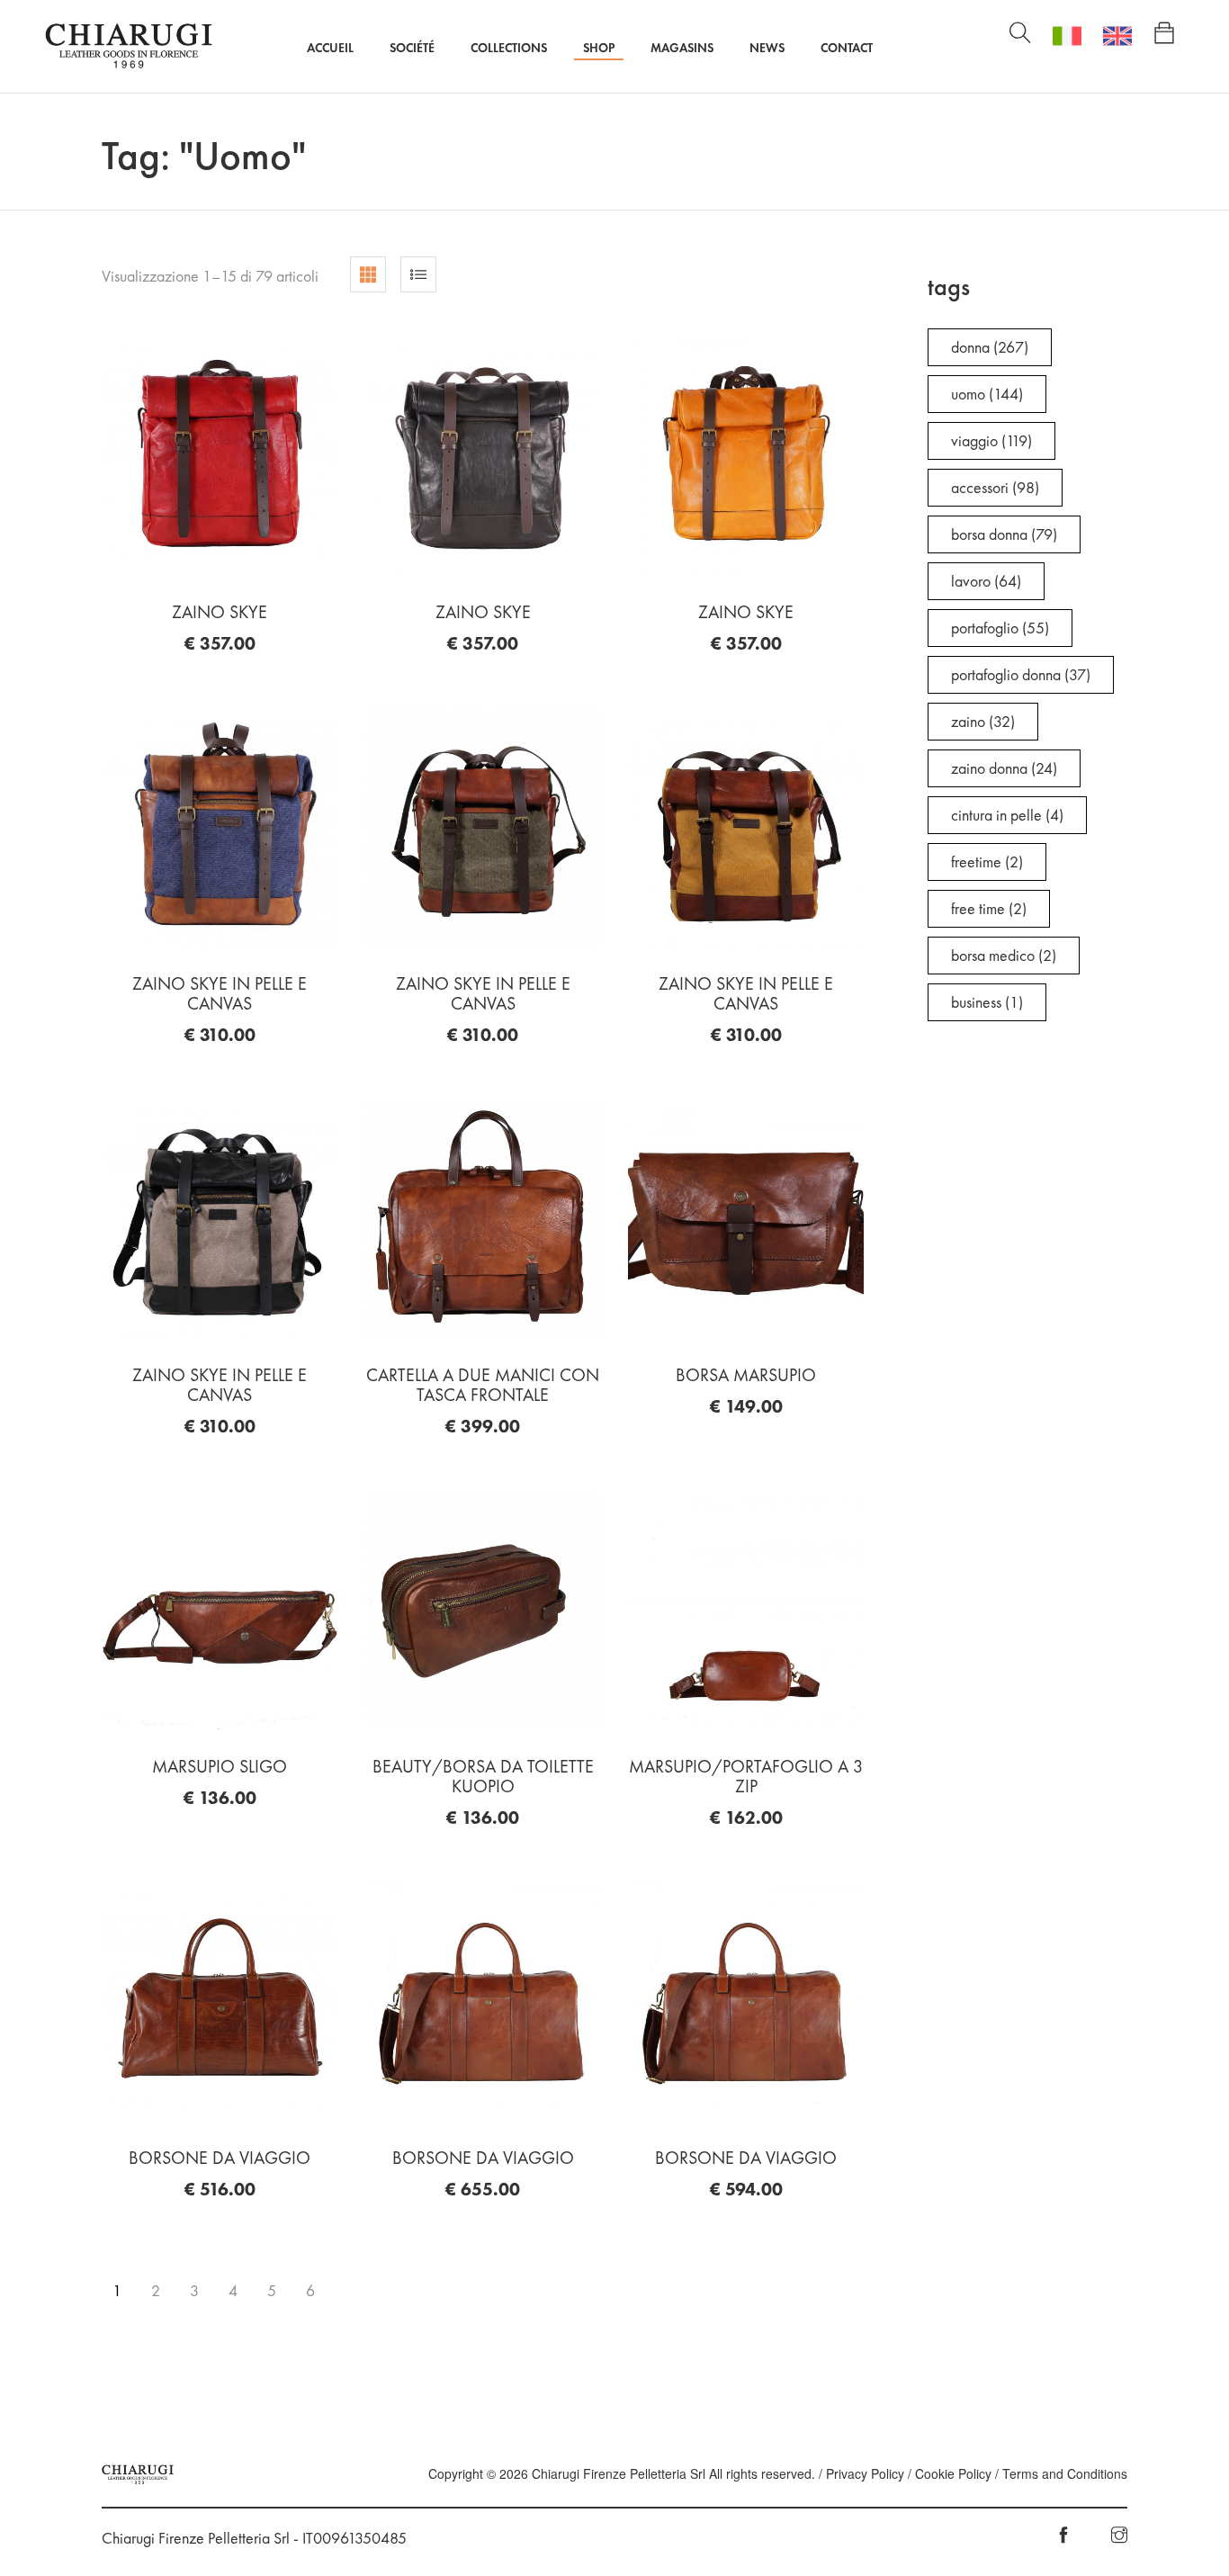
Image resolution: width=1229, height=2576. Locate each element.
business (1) (987, 1002)
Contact (847, 48)
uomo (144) (987, 394)
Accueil (330, 48)
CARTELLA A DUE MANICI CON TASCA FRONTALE (483, 1385)
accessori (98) (995, 487)
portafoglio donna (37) (1021, 674)
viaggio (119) (991, 440)
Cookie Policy (953, 2473)
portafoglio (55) (1000, 628)
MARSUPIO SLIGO (220, 1766)
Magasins (682, 48)
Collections (509, 48)
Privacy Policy (865, 2473)
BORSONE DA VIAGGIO (220, 2158)
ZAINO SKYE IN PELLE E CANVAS (220, 993)
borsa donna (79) (1004, 534)
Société (412, 48)
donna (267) (990, 347)
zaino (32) (983, 721)
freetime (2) (987, 862)
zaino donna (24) (1004, 768)
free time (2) (989, 908)
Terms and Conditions (1065, 2473)
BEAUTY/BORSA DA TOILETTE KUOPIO (483, 1776)
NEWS (767, 48)
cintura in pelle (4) (1007, 815)
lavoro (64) (986, 581)
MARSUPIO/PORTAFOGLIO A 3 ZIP (746, 1776)
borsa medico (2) (1004, 955)
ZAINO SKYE (220, 612)
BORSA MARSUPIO (746, 1375)
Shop (599, 48)
